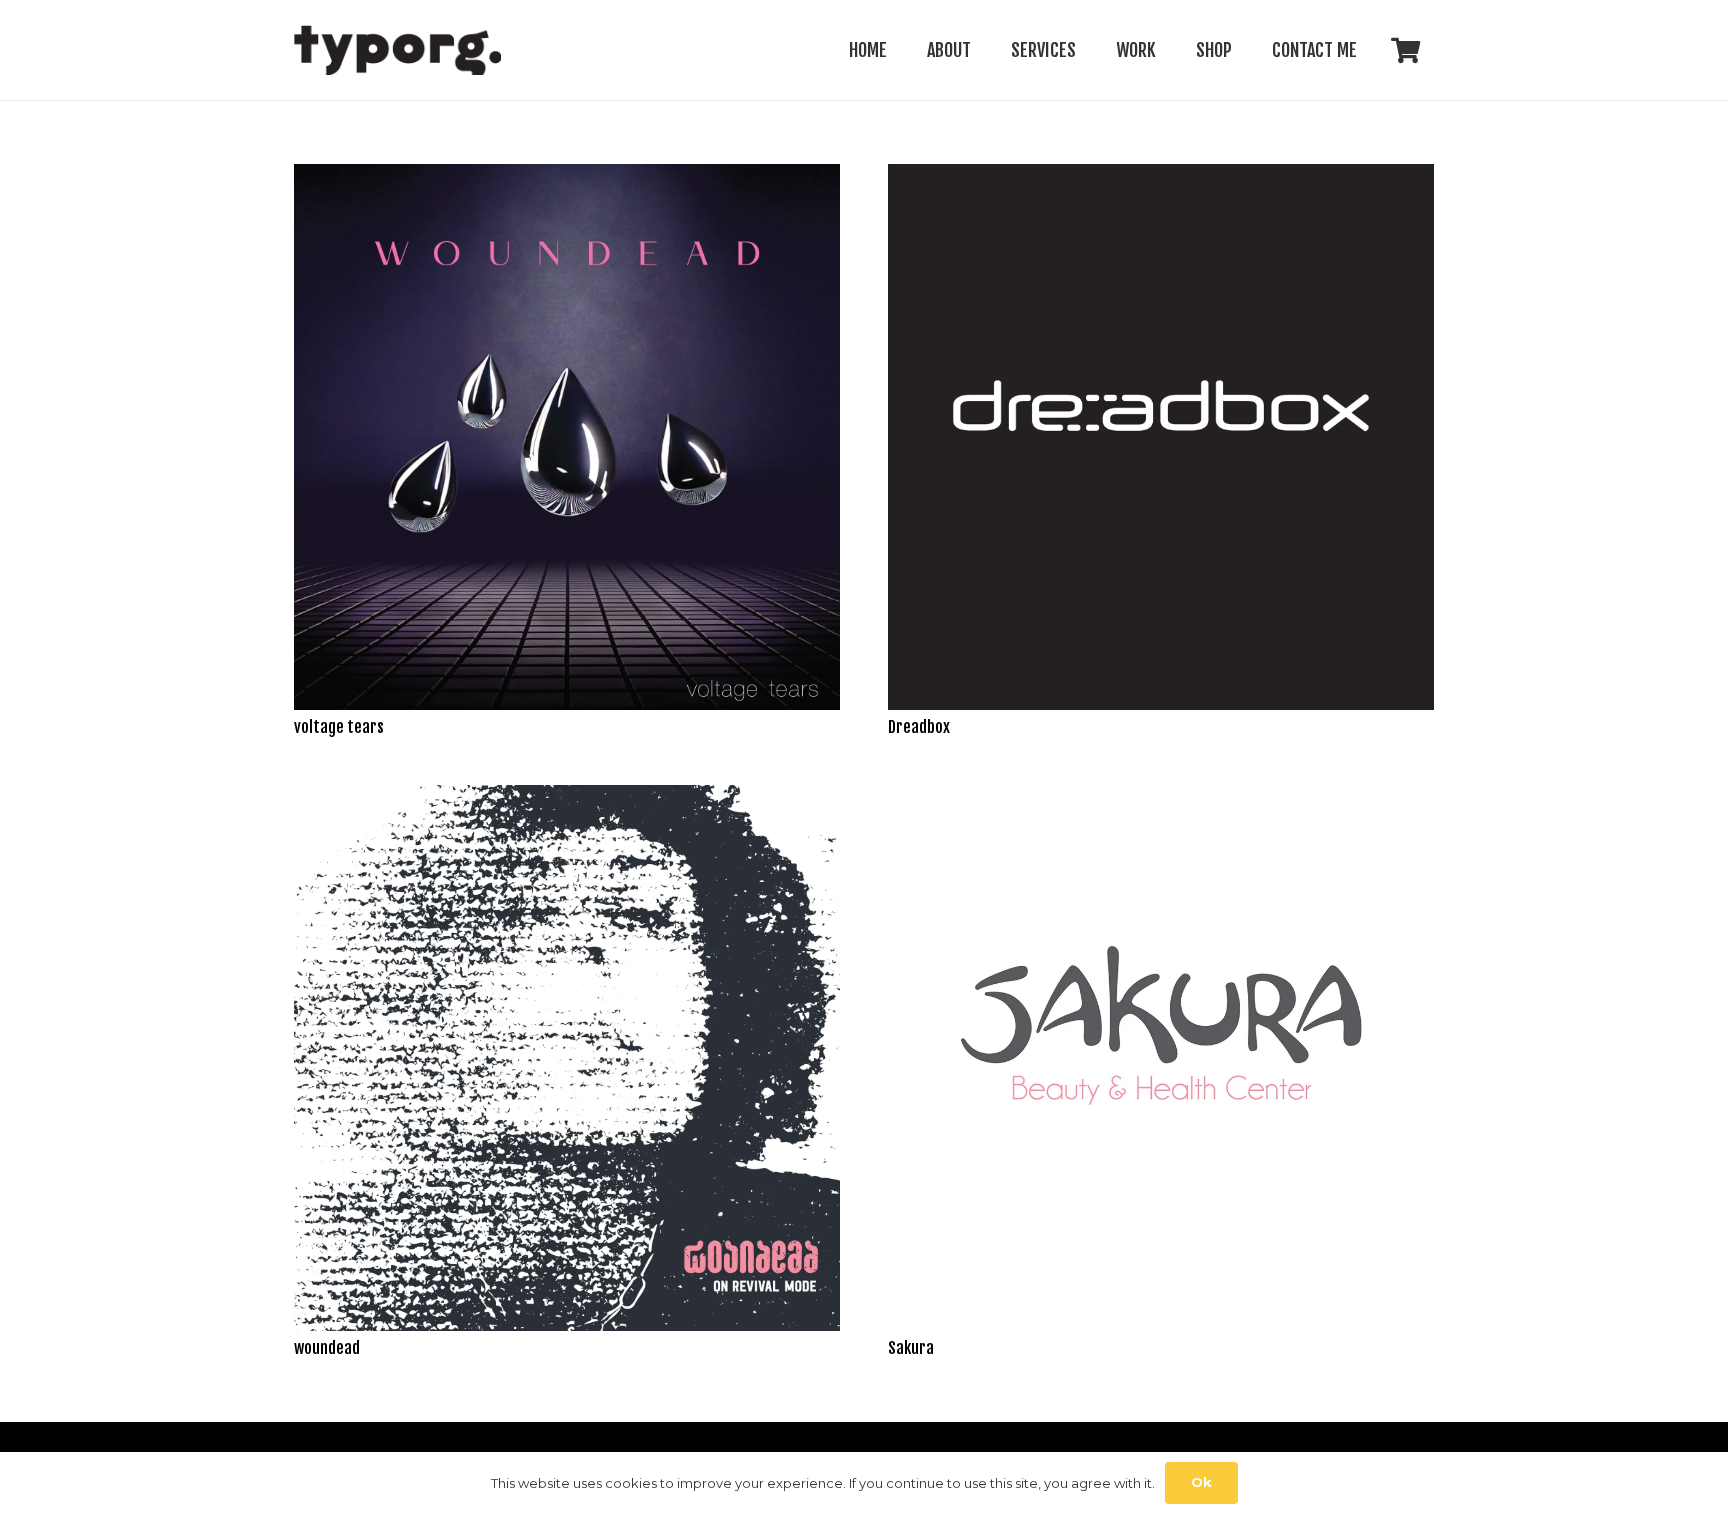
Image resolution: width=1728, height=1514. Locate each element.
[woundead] (567, 798)
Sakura (911, 1348)
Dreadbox (919, 727)
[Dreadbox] (1161, 177)
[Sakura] (1161, 798)
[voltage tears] (567, 177)
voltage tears (339, 727)
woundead (327, 1348)
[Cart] (1405, 50)
